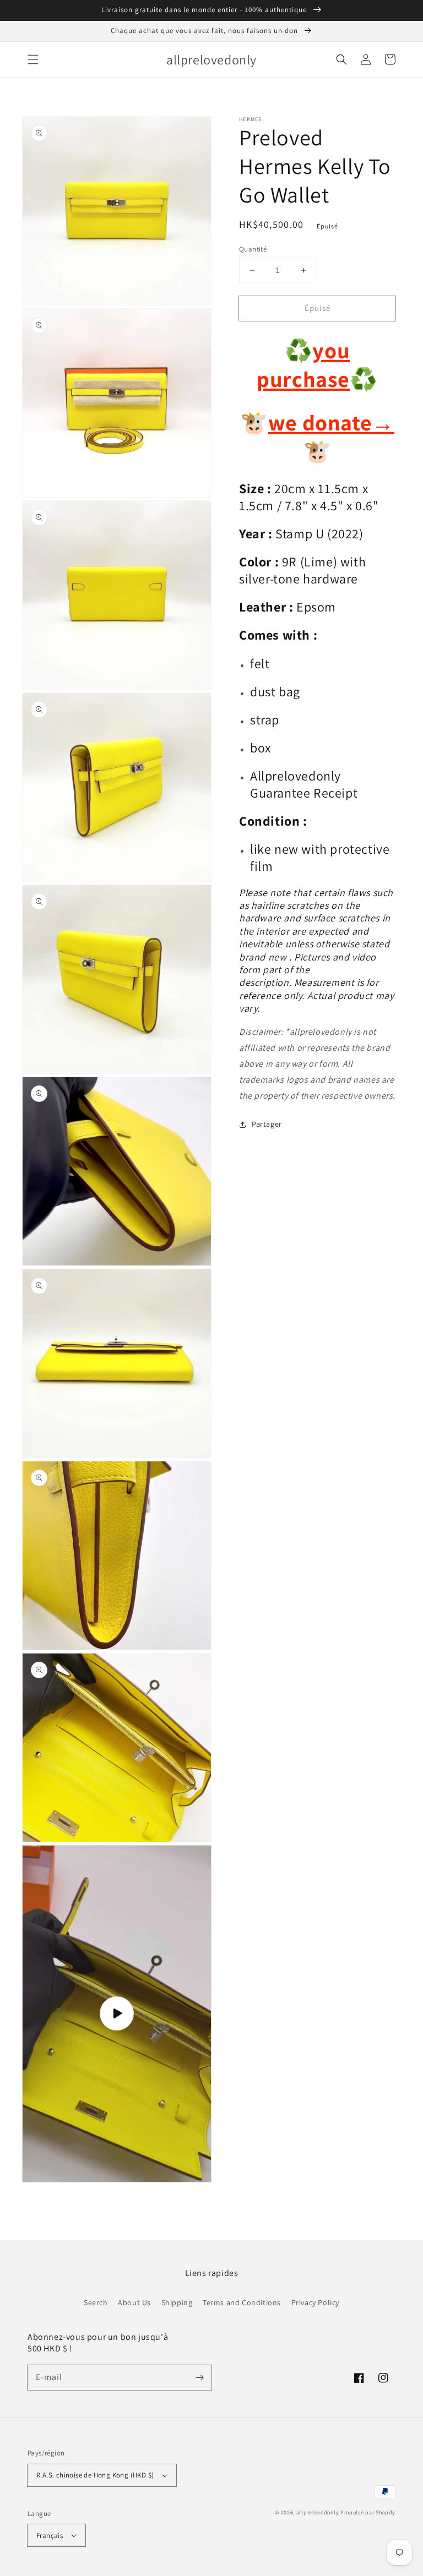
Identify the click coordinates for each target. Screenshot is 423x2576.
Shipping (177, 2302)
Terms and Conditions (242, 2302)
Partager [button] (267, 1124)
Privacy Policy (315, 2302)
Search (96, 2302)
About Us (134, 2302)
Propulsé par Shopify (368, 2512)
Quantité (253, 249)
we (283, 422)
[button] (33, 59)
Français (50, 2536)
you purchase (303, 364)
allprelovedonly (318, 2512)
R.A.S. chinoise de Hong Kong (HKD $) (95, 2475)
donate (346, 422)
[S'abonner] (199, 2377)
